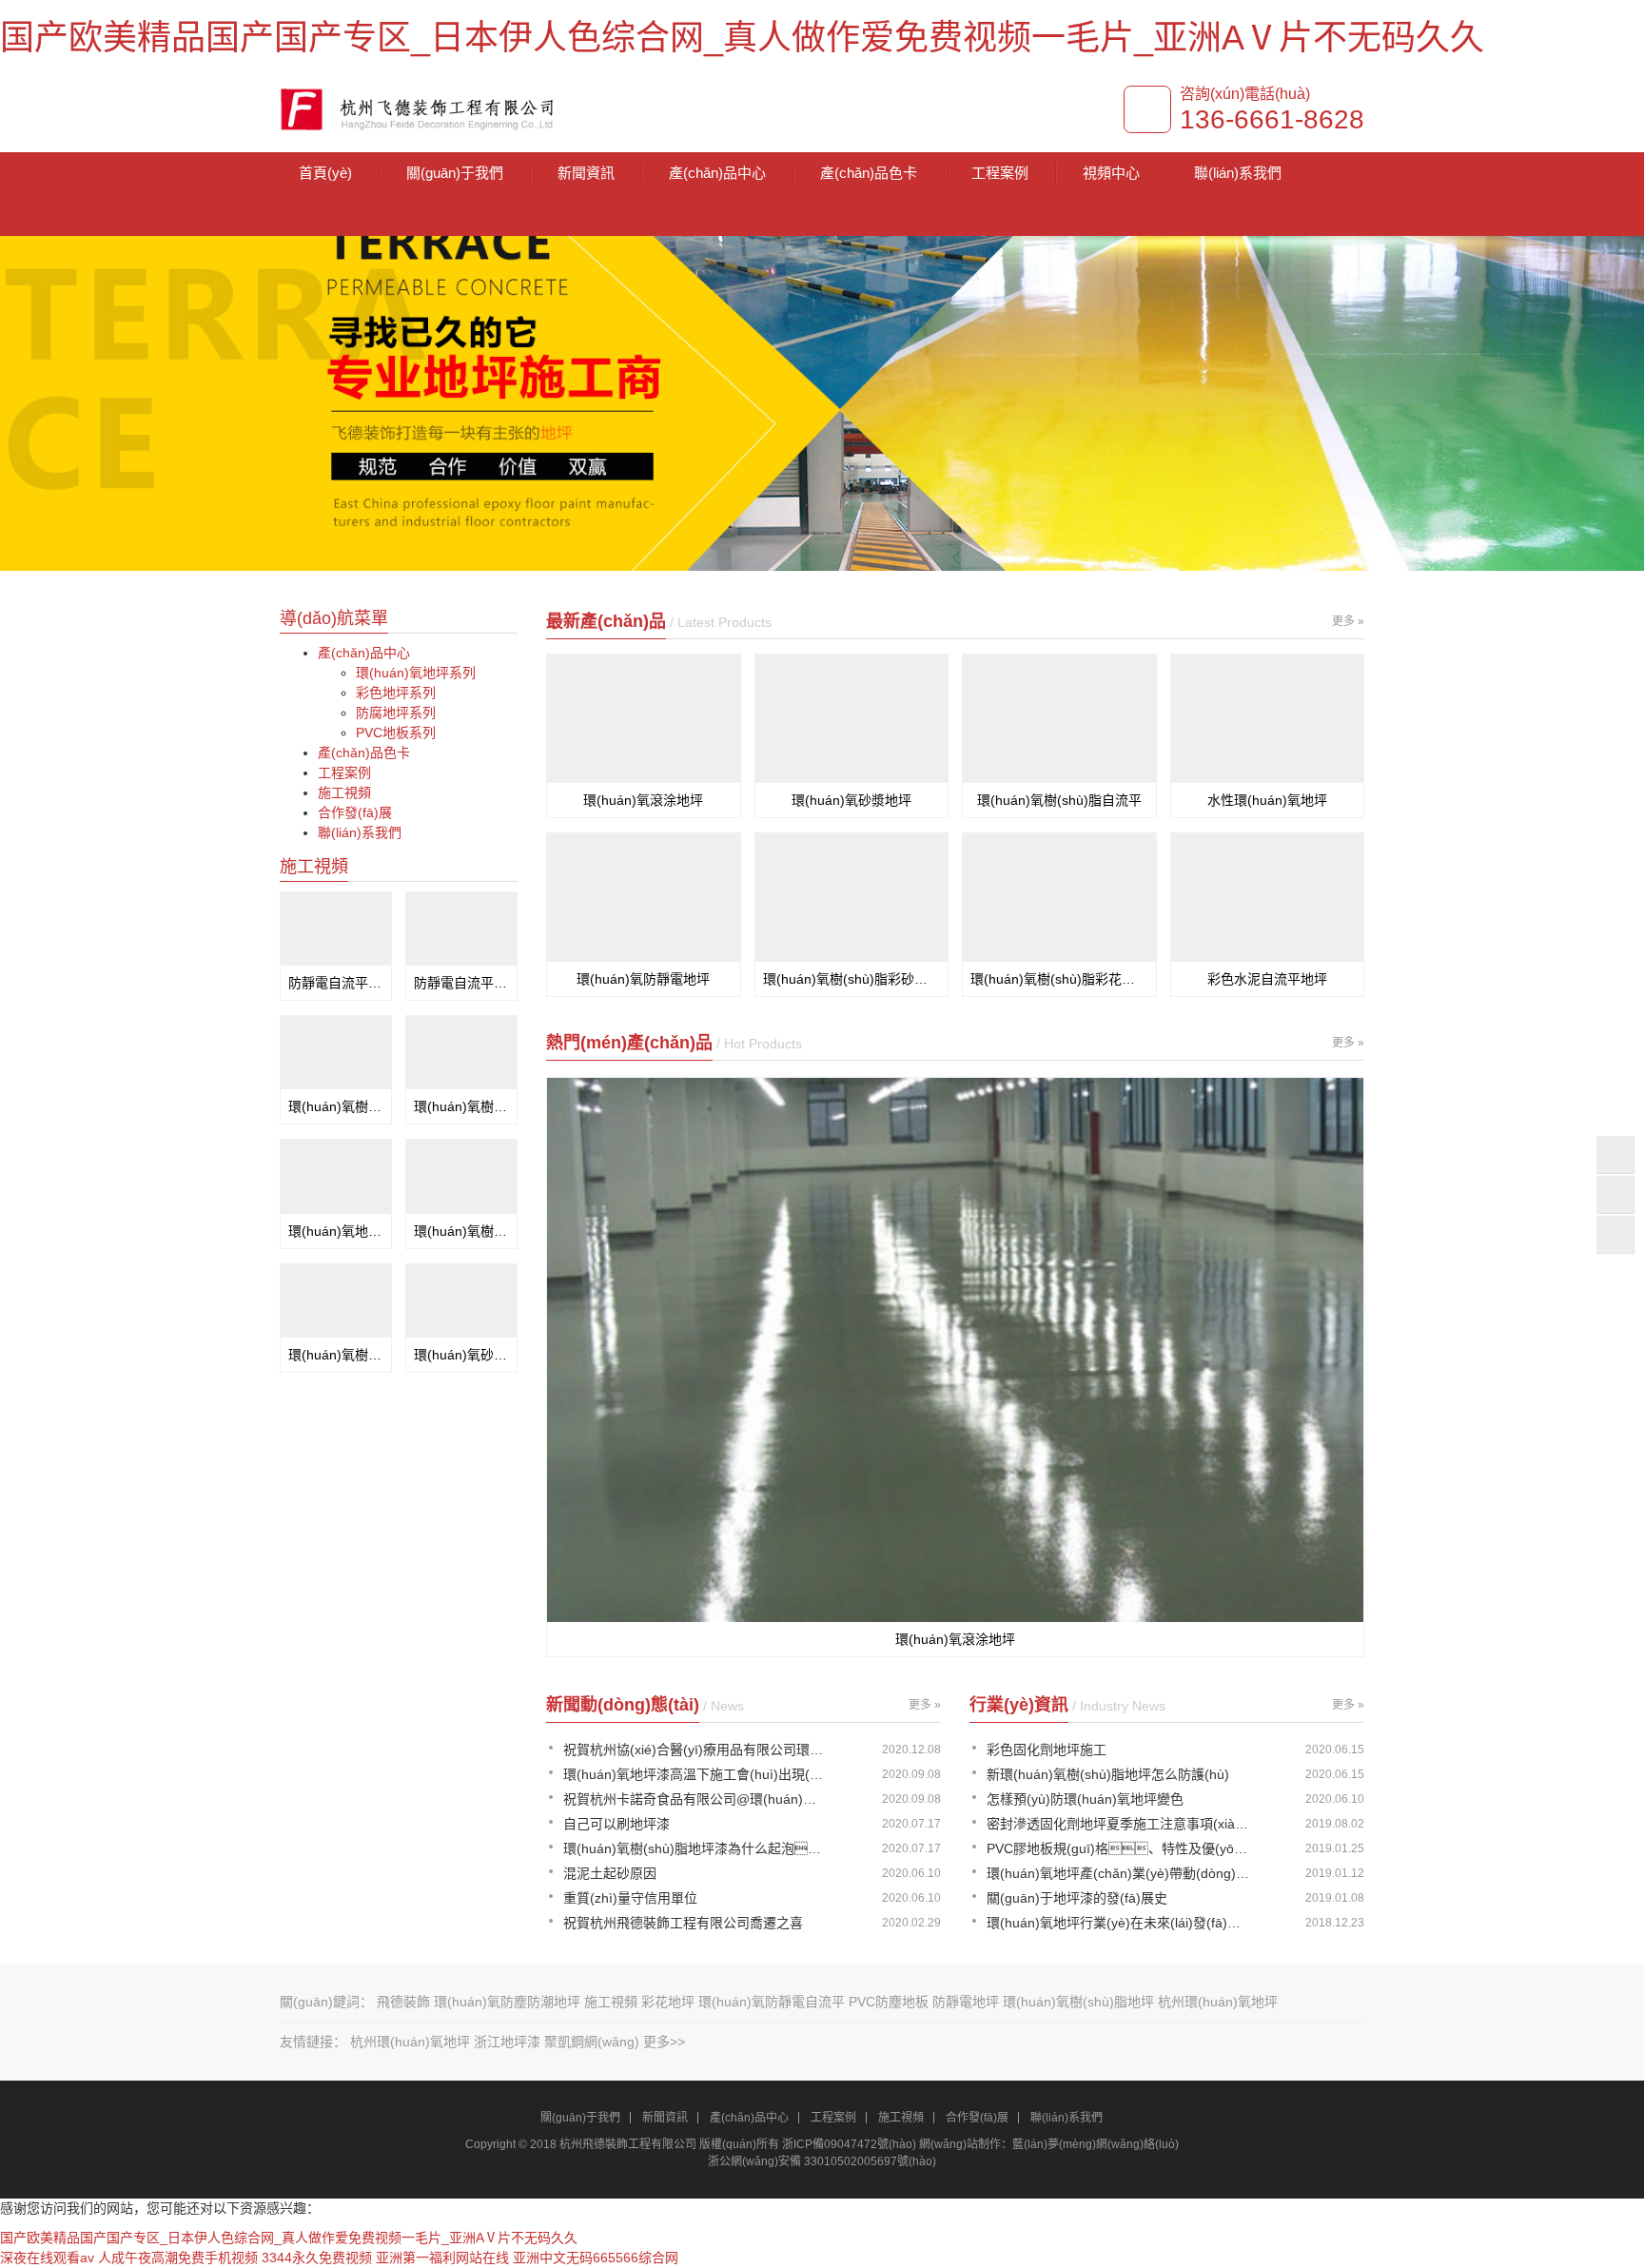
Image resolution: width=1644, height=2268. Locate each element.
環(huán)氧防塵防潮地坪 (507, 2002)
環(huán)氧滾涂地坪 (643, 800)
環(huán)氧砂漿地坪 (851, 800)
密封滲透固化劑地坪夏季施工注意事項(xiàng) (1119, 1824)
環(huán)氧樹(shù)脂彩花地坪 (1059, 979)
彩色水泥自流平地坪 (1267, 979)
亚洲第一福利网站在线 (442, 2258)
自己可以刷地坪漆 (616, 1824)
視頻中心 (1111, 173)
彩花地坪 (668, 2002)
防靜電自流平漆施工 (336, 983)
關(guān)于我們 (455, 173)
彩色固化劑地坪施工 (1047, 1750)
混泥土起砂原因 (610, 1873)
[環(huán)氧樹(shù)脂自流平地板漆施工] (336, 1301)
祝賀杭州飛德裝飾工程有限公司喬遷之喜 (683, 1923)
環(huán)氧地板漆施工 (336, 1231)
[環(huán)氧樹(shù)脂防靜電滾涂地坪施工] (336, 1053)
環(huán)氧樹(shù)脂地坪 (1078, 2002)
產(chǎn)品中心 (717, 173)
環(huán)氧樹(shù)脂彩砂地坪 (852, 979)
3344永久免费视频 (317, 2258)
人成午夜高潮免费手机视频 (178, 2258)
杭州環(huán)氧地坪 (1218, 2002)
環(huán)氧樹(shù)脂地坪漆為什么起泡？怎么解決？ (695, 1848)
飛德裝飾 (403, 2002)
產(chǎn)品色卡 (869, 173)
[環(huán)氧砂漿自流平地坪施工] (461, 1301)
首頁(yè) (325, 173)
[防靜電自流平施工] (461, 929)
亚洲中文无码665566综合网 (596, 2258)
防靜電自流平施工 (461, 983)
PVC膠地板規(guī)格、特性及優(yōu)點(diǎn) (1119, 1848)
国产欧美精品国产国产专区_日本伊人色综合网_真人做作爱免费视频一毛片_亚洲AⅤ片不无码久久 (742, 38)
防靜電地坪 (966, 2002)
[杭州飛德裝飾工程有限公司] (421, 106)
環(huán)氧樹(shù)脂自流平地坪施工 (461, 1106)
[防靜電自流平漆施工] (336, 929)
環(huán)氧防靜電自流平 (772, 2002)
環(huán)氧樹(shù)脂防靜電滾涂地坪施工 (336, 1106)
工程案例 (1000, 173)
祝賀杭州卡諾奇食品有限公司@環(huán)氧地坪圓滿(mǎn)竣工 (695, 1799)
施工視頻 (344, 792)
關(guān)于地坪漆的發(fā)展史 (1077, 1898)
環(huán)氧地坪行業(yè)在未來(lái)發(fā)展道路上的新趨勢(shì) (1119, 1923)
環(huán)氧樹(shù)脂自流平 (1059, 800)
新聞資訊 (586, 173)
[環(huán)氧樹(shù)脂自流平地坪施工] (461, 1053)
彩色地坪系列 (396, 693)
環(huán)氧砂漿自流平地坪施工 (461, 1355)
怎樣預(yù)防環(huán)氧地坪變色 (1085, 1799)
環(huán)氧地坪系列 (416, 673)
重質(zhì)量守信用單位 (630, 1898)
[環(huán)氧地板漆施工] (336, 1176)
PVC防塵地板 (889, 2002)
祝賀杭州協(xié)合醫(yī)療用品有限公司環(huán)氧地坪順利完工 (695, 1750)
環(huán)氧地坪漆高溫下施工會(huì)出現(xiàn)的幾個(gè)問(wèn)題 (695, 1774)
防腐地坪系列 (396, 713)
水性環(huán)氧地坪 (1267, 800)
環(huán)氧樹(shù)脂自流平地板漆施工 (336, 1355)
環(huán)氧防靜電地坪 (643, 979)
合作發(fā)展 (355, 812)
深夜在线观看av (47, 2258)
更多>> (664, 2042)
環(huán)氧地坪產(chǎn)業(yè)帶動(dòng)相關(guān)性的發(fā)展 (1119, 1873)
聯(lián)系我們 (1238, 173)
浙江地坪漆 (507, 2042)
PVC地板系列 (396, 733)
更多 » (1348, 621)
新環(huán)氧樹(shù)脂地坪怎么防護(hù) (1108, 1774)
